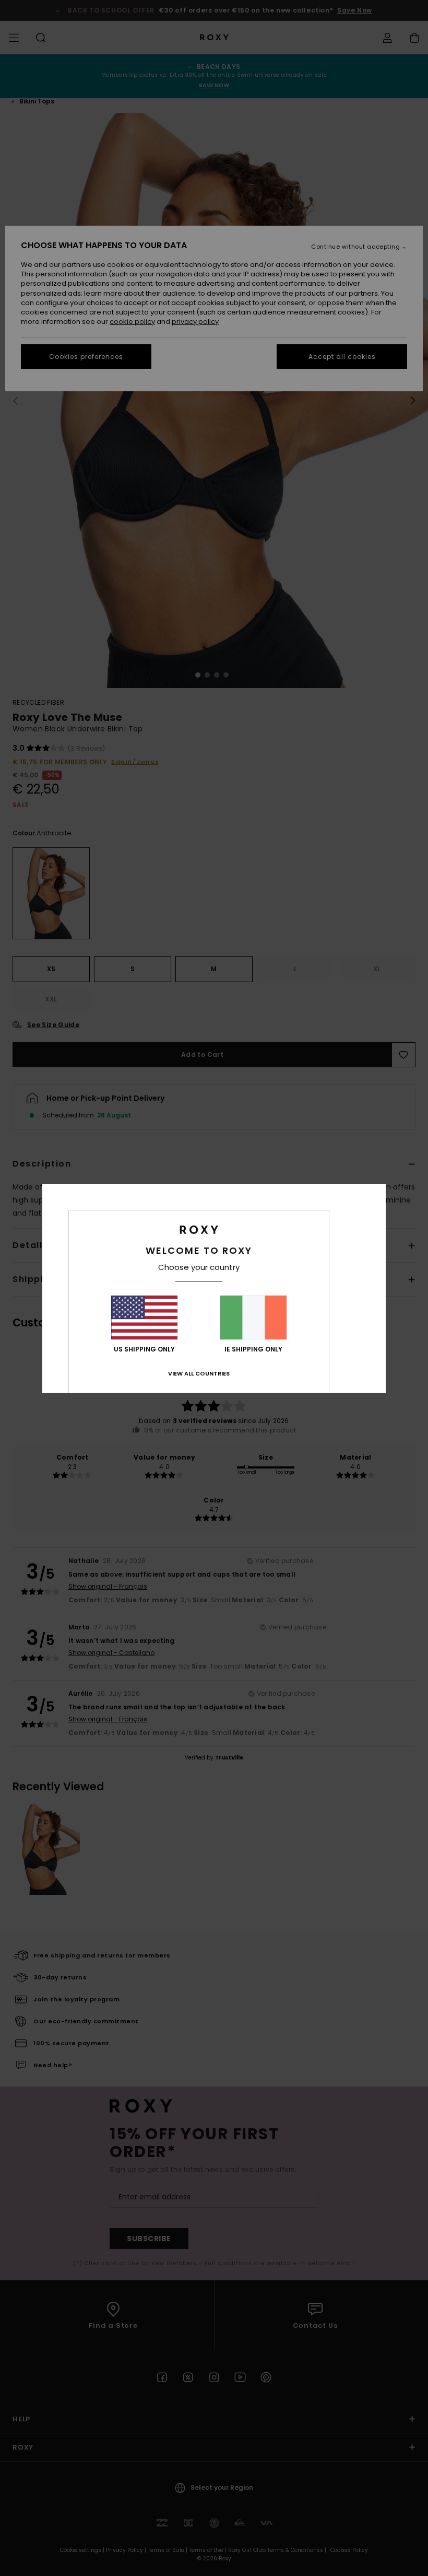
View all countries (199, 1373)
